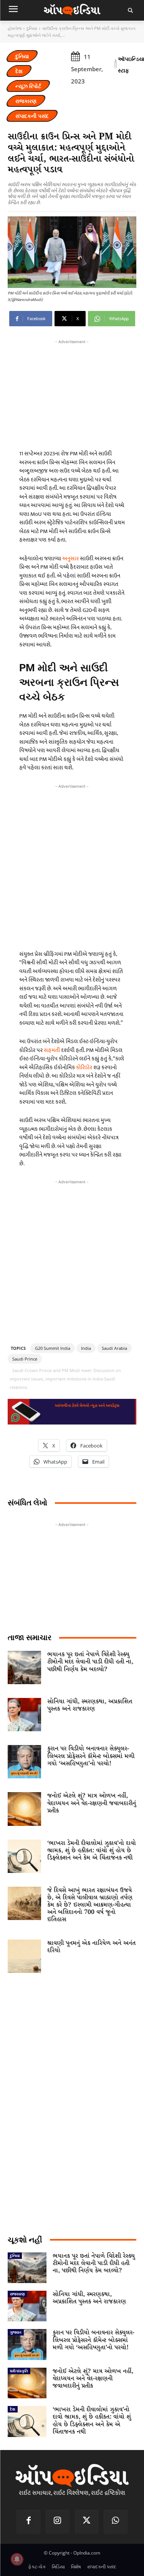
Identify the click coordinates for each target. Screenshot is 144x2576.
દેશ (19, 71)
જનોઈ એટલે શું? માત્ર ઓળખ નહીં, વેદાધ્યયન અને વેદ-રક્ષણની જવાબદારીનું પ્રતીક (92, 1803)
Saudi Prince (25, 1359)
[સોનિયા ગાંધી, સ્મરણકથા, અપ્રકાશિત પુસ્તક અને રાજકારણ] (24, 1715)
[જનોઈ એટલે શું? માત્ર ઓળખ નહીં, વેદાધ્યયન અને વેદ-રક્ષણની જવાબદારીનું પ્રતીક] (24, 1809)
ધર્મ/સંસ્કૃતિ (19, 2371)
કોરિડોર (85, 1067)
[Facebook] (28, 2522)
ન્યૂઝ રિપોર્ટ (28, 86)
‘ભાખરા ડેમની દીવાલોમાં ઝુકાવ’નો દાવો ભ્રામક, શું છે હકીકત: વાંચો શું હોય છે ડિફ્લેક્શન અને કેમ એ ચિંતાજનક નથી (92, 1851)
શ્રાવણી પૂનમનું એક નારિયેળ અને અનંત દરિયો (91, 1947)
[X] (87, 2522)
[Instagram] (58, 2522)
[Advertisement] (72, 865)
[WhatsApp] (116, 2522)
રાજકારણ (26, 101)
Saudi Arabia (114, 1348)
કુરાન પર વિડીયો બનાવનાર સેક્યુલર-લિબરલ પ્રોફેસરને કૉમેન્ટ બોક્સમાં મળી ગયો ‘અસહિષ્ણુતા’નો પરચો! (91, 1756)
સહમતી (52, 1050)
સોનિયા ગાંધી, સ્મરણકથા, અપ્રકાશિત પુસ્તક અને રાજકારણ (90, 1705)
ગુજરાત (16, 2332)
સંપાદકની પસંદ (32, 116)
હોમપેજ (15, 28)
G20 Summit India (53, 1348)
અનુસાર (71, 559)
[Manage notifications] (17, 2559)
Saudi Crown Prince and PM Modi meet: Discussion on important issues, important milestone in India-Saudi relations (65, 1379)
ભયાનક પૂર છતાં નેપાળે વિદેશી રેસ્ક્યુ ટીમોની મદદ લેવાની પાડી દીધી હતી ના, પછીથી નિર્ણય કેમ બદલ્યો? (90, 1662)
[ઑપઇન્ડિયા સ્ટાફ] (116, 65)
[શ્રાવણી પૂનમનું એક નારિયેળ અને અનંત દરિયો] (24, 1956)
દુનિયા (32, 28)
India (86, 1348)
